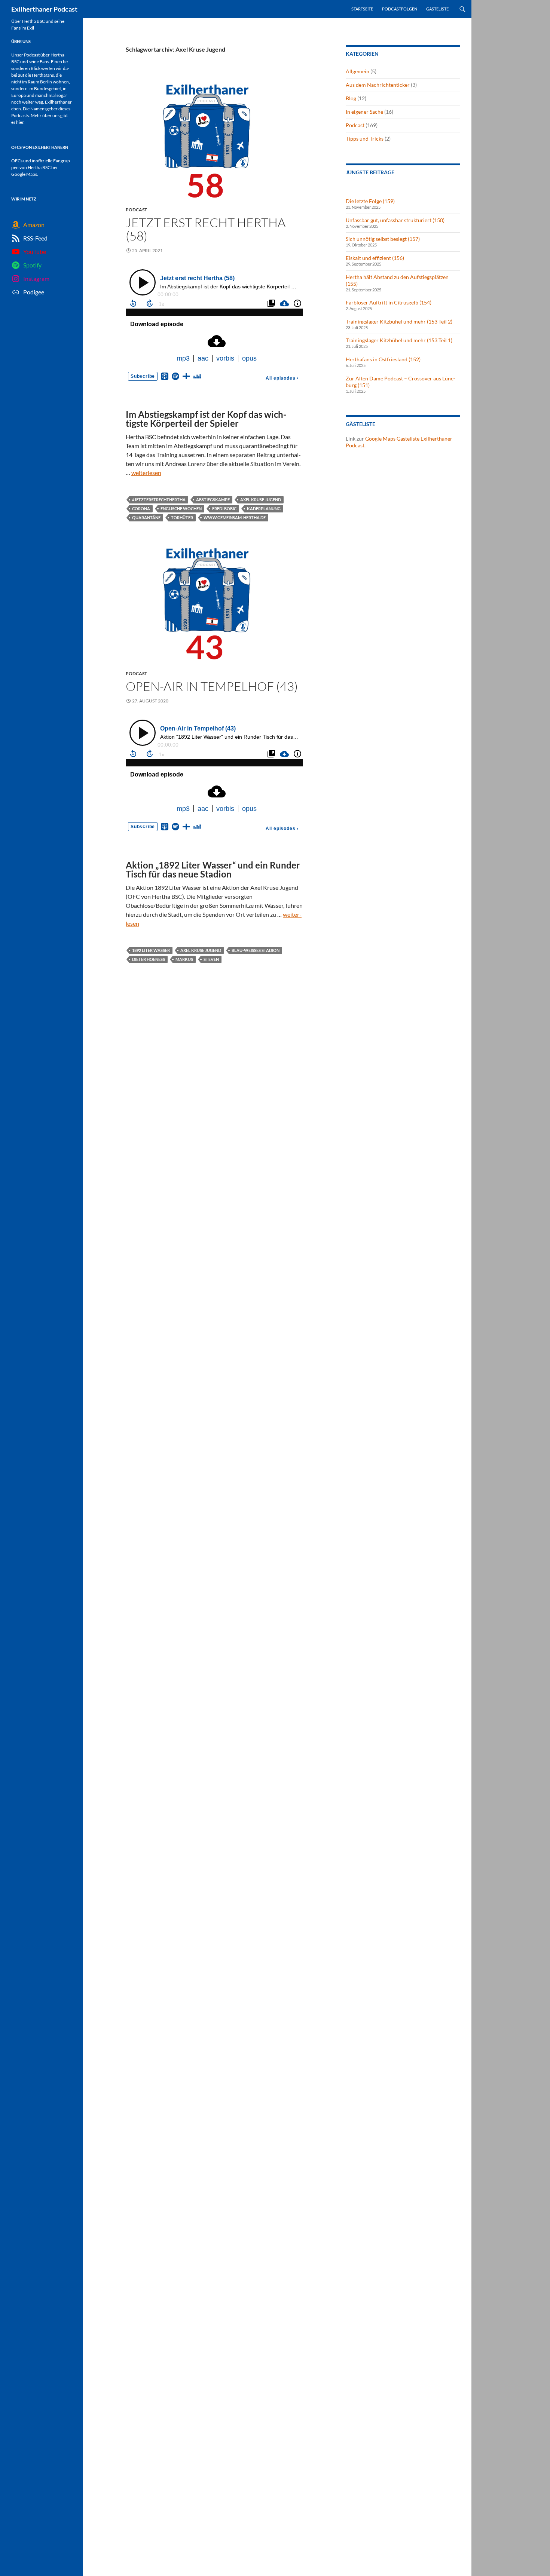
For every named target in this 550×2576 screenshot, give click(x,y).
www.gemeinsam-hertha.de (235, 517)
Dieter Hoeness (149, 959)
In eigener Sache (364, 112)
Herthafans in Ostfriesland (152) (383, 359)
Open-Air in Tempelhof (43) (212, 686)
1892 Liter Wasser (151, 950)
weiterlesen (146, 473)
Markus (184, 959)
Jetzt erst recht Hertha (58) (206, 229)
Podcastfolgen (400, 9)
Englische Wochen (181, 509)
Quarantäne (146, 517)
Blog (351, 98)
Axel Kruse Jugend (261, 500)
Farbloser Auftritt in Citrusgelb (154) (389, 302)
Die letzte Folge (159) (370, 201)
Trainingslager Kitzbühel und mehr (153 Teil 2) (399, 321)
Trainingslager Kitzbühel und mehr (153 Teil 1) (399, 340)
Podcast (136, 210)
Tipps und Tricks (365, 139)
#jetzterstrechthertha (159, 500)
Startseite (362, 9)
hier (20, 122)
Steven (211, 959)
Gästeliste (437, 9)
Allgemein (357, 71)
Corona (141, 509)
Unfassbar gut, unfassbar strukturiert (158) (395, 220)
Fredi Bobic (224, 509)
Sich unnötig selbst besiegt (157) (383, 239)
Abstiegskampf (213, 500)
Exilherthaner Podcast (44, 9)
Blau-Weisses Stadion (256, 950)
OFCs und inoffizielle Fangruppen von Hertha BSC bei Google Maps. (41, 167)
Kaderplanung (264, 509)
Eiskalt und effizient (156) (375, 258)
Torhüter (182, 517)
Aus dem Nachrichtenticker (378, 85)
